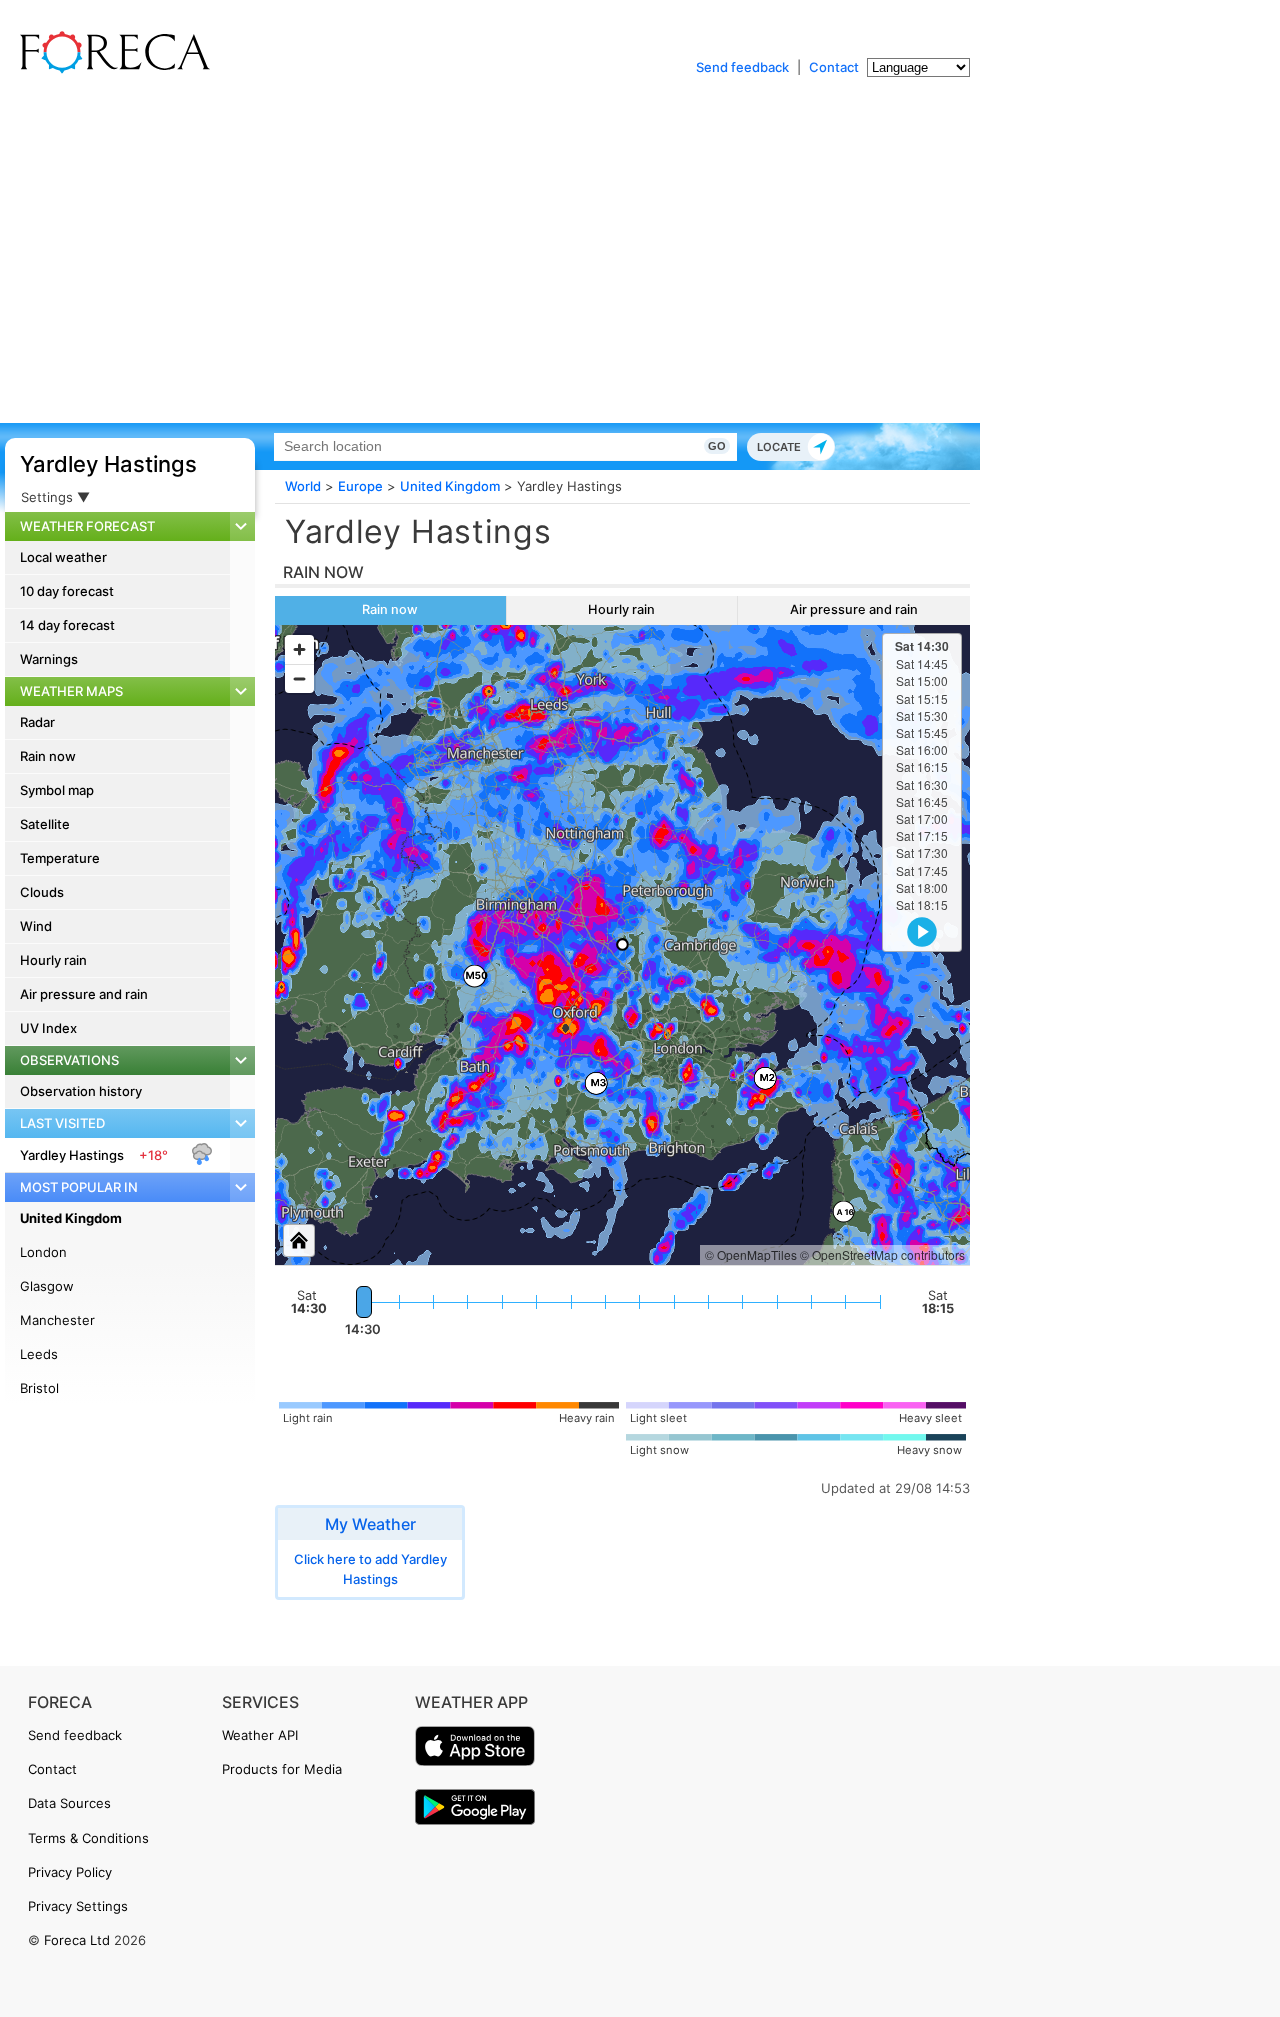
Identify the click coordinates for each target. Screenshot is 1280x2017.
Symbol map (57, 790)
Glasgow (47, 1286)
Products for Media (282, 1769)
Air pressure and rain (84, 994)
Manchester (57, 1320)
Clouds (42, 892)
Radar (37, 722)
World (303, 486)
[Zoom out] (299, 678)
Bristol (39, 1388)
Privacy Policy (70, 1872)
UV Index (48, 1028)
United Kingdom (71, 1218)
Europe (360, 486)
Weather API (260, 1735)
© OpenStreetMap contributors (882, 1254)
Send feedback (742, 67)
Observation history (81, 1091)
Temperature (60, 858)
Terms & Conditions (88, 1838)
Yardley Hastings (108, 464)
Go (717, 446)
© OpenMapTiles (751, 1254)
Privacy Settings (78, 1906)
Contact (834, 67)
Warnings (49, 659)
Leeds (39, 1354)
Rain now (48, 756)
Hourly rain (53, 960)
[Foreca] (110, 70)
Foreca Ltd (77, 1940)
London (43, 1252)
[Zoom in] (299, 649)
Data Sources (69, 1803)
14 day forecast (67, 625)
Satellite (45, 824)
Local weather (63, 557)
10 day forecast (67, 591)
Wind (36, 926)
